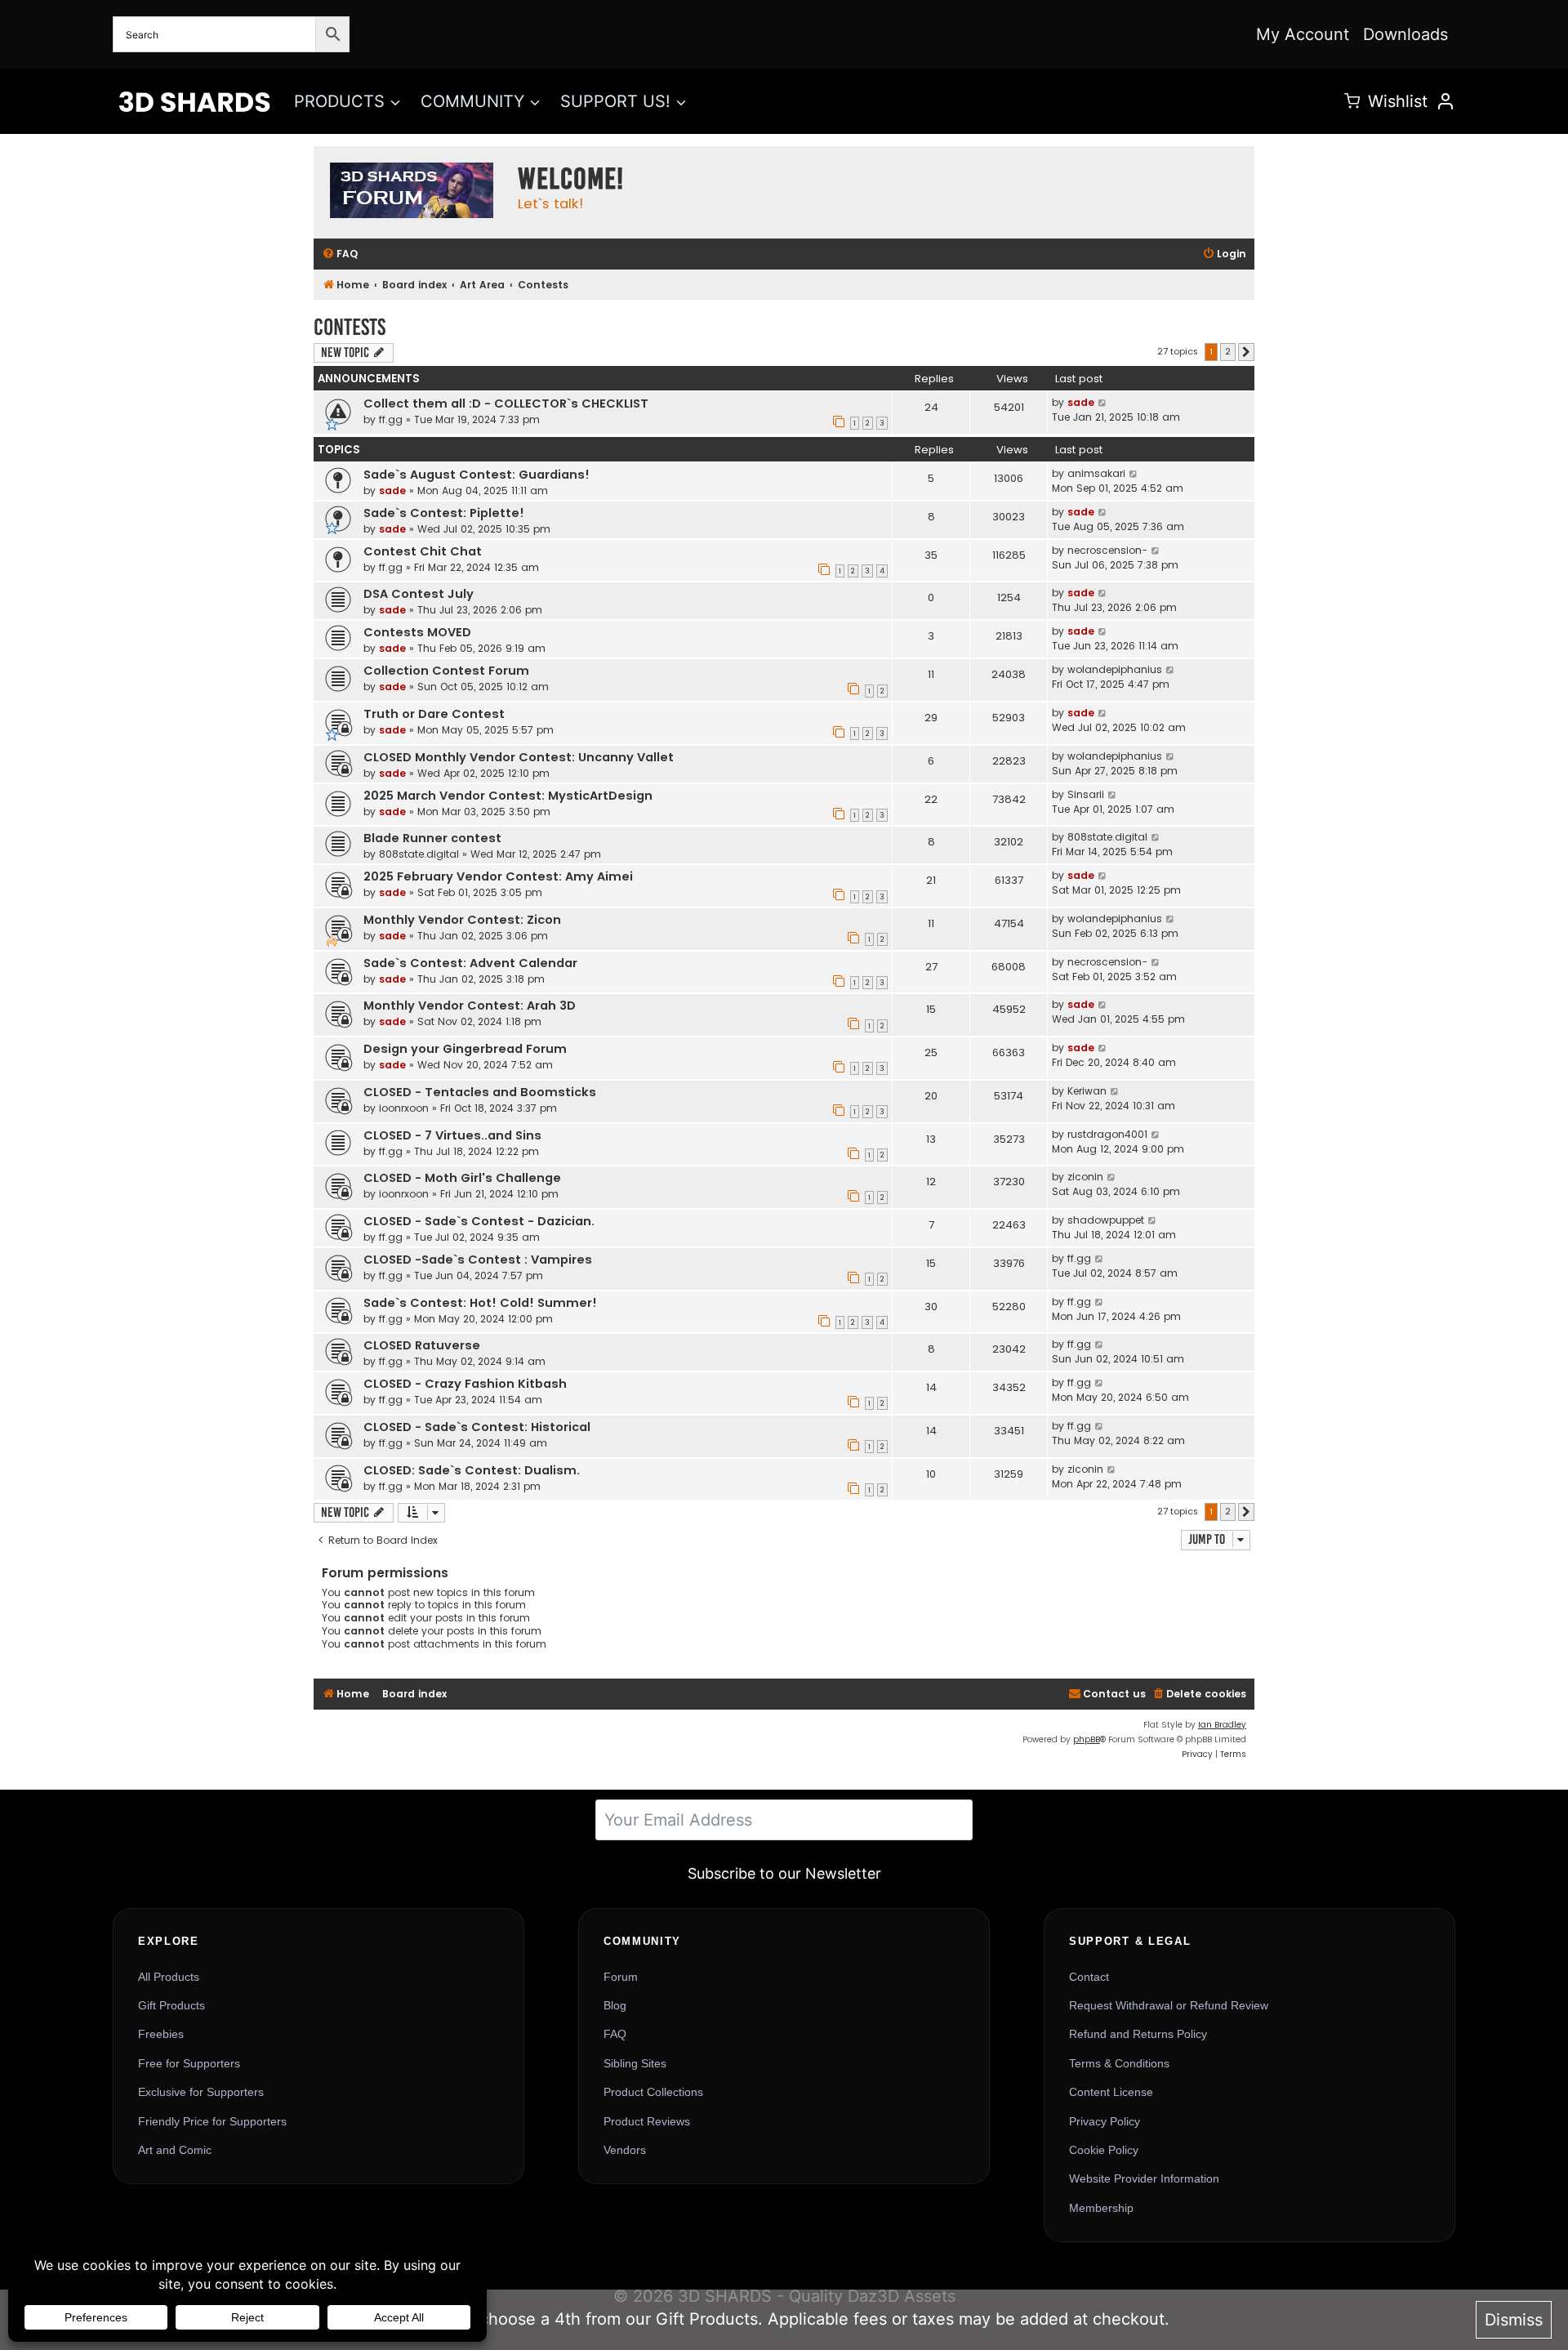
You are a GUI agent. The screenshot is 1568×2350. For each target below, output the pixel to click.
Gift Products (171, 2005)
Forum (621, 1977)
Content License (1111, 2092)
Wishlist (1398, 101)
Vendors (625, 2150)
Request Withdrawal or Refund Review (1169, 2005)
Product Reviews (647, 2121)
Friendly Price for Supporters (212, 2121)
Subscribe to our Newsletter (784, 1873)
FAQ (615, 2034)
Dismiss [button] (1514, 2320)
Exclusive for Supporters (201, 2092)
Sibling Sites (635, 2063)
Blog (615, 2005)
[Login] (1445, 101)
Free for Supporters (189, 2063)
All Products (169, 1977)
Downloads (1405, 34)
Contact (1089, 1977)
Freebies (161, 2034)
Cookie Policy (1104, 2150)
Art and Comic (175, 2150)
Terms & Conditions (1119, 2063)
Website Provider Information (1144, 2178)
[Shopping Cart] (1352, 101)
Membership (1101, 2208)
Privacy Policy (1105, 2121)
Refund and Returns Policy (1138, 2034)
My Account (1303, 34)
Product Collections (653, 2092)
